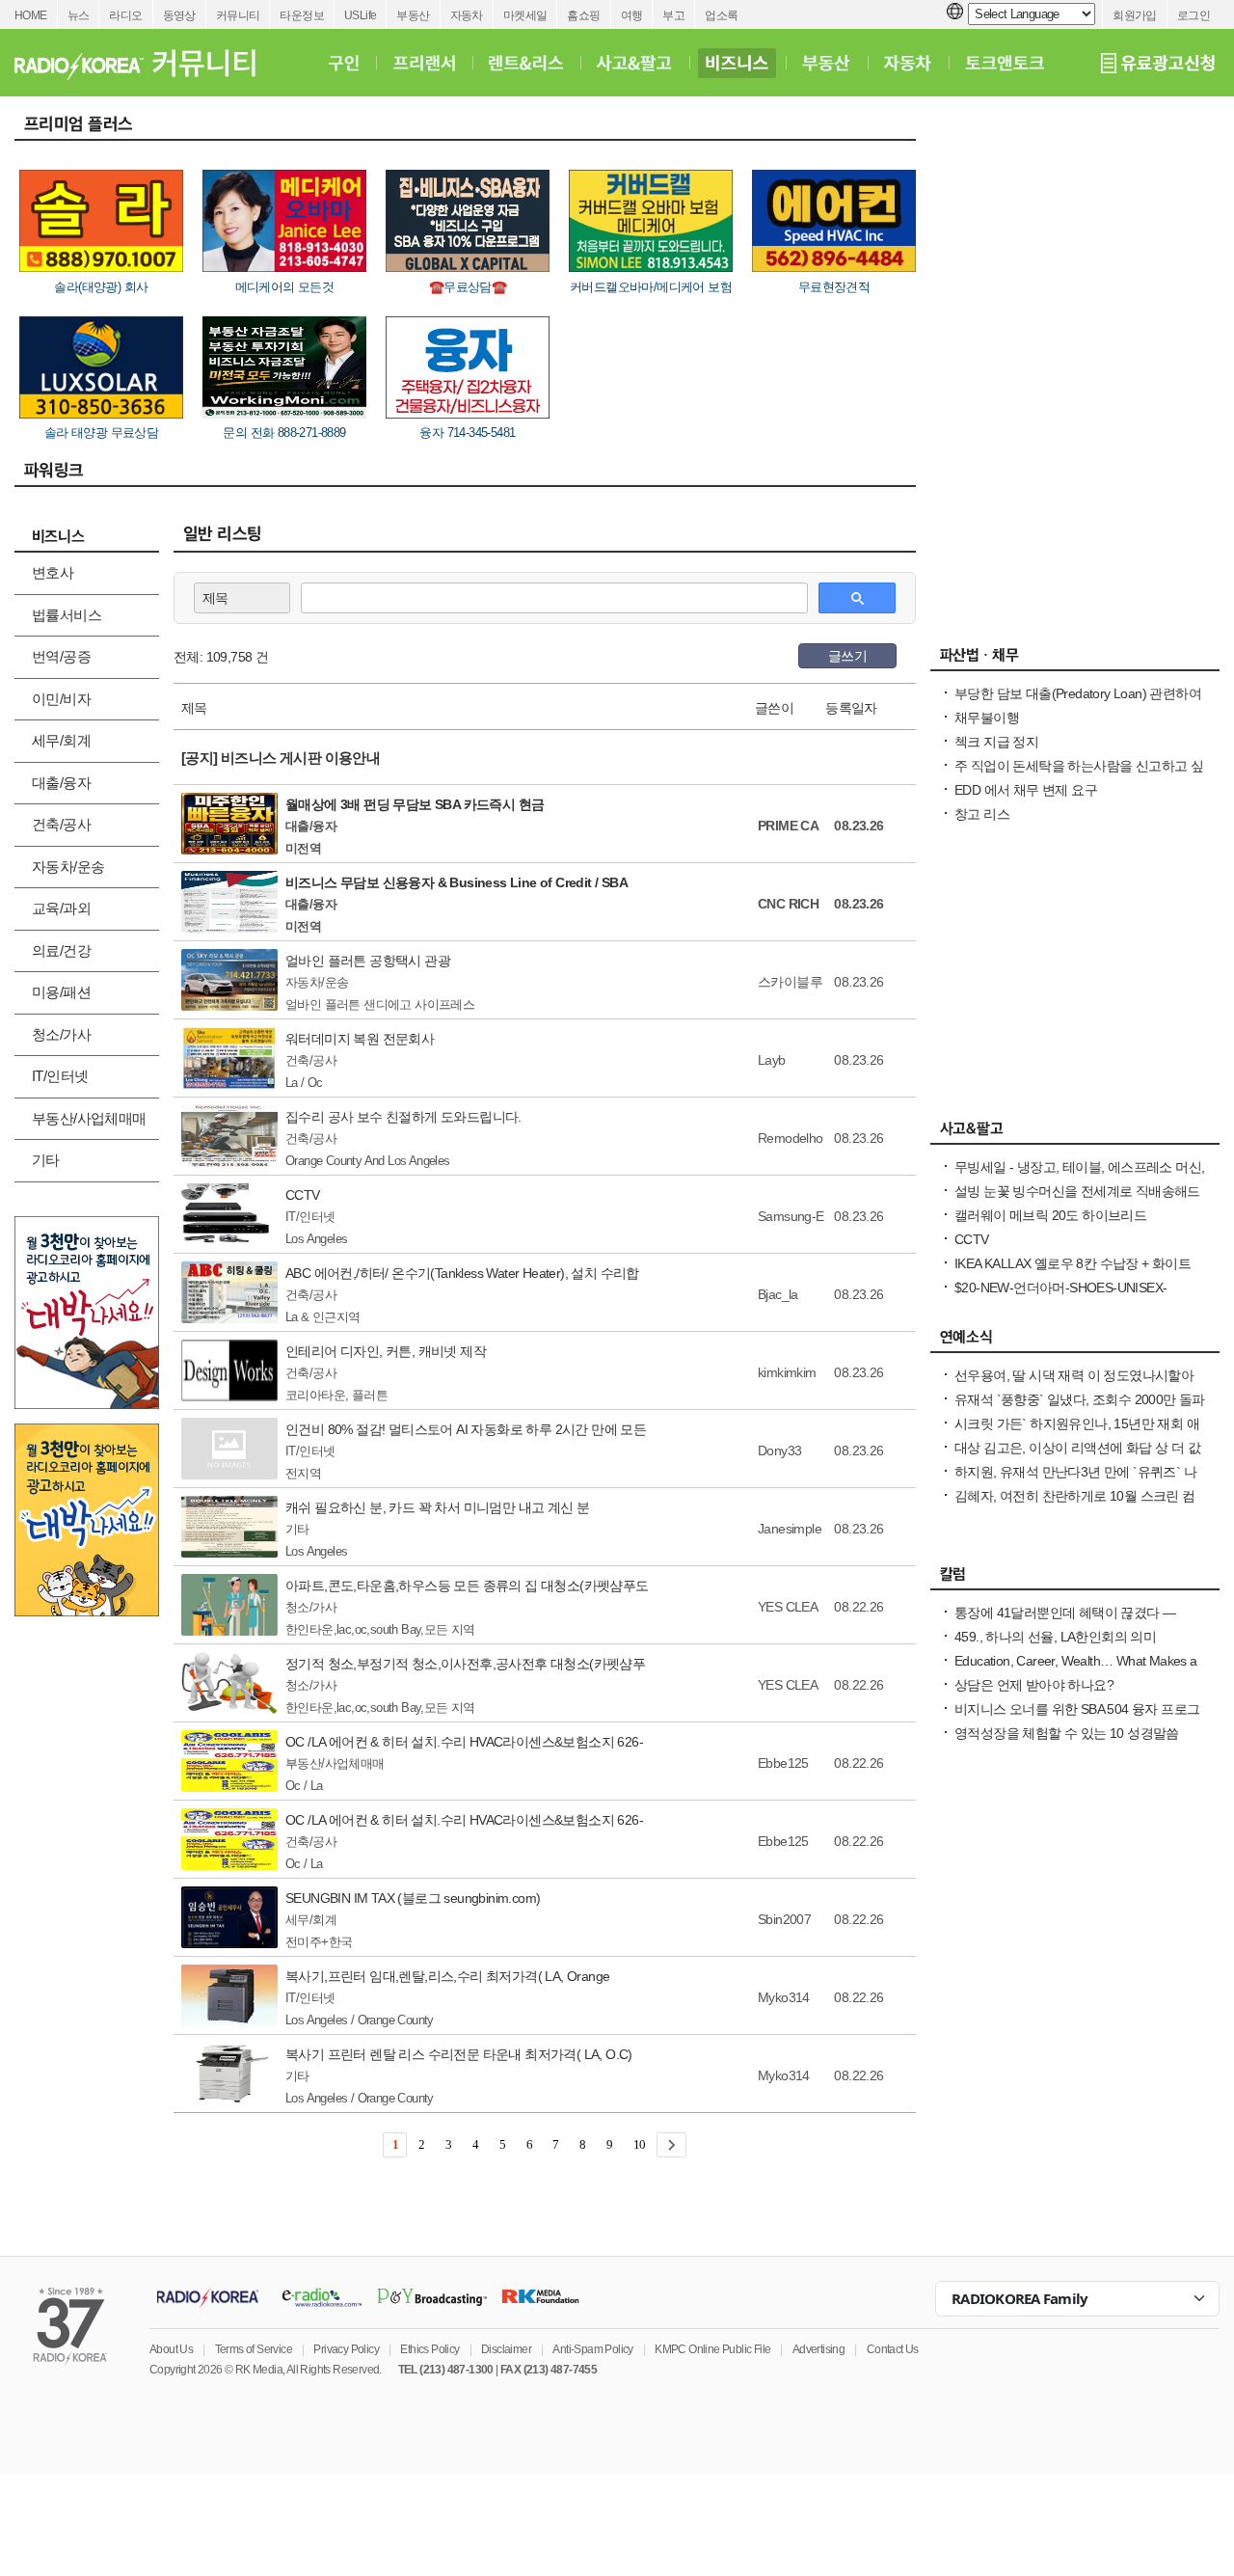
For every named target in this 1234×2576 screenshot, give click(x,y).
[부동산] (826, 63)
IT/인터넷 (60, 1076)
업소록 (721, 15)
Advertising (818, 2349)
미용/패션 (61, 992)
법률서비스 (67, 615)
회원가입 (1135, 15)
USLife (360, 15)
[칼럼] (1075, 1579)
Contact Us (893, 2349)
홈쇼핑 (583, 15)
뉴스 (79, 15)
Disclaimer (506, 2349)
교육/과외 (61, 908)
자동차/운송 (68, 867)
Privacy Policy (346, 2349)
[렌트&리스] (526, 63)
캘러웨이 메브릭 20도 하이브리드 (1050, 1215)
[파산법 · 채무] (1075, 660)
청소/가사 (61, 1034)
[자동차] (908, 63)
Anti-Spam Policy (592, 2349)
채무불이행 (987, 718)
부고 (673, 15)
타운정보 (302, 15)
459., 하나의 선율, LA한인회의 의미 (1055, 1637)
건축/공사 (61, 824)
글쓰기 (847, 656)
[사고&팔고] (634, 63)
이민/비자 (61, 699)
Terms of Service (254, 2349)
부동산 (413, 15)
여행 (632, 15)
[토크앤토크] (1005, 63)
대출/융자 (61, 783)
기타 (46, 1160)
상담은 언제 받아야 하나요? (1034, 1685)
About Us (171, 2349)
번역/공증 (61, 656)
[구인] (344, 63)
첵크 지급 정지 (996, 742)
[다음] (671, 2145)
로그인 (1194, 15)
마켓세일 (525, 15)
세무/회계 (61, 740)
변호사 (53, 572)
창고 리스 (982, 814)
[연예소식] (1075, 1342)
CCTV (972, 1239)
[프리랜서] (424, 63)
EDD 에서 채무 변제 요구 (1026, 790)
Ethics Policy (429, 2349)
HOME (31, 15)
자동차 (467, 15)
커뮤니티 (238, 15)
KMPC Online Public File (712, 2349)
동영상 (179, 15)
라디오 (125, 15)
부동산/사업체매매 (89, 1118)
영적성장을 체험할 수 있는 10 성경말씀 (1067, 1733)
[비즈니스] (737, 63)
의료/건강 (61, 950)
